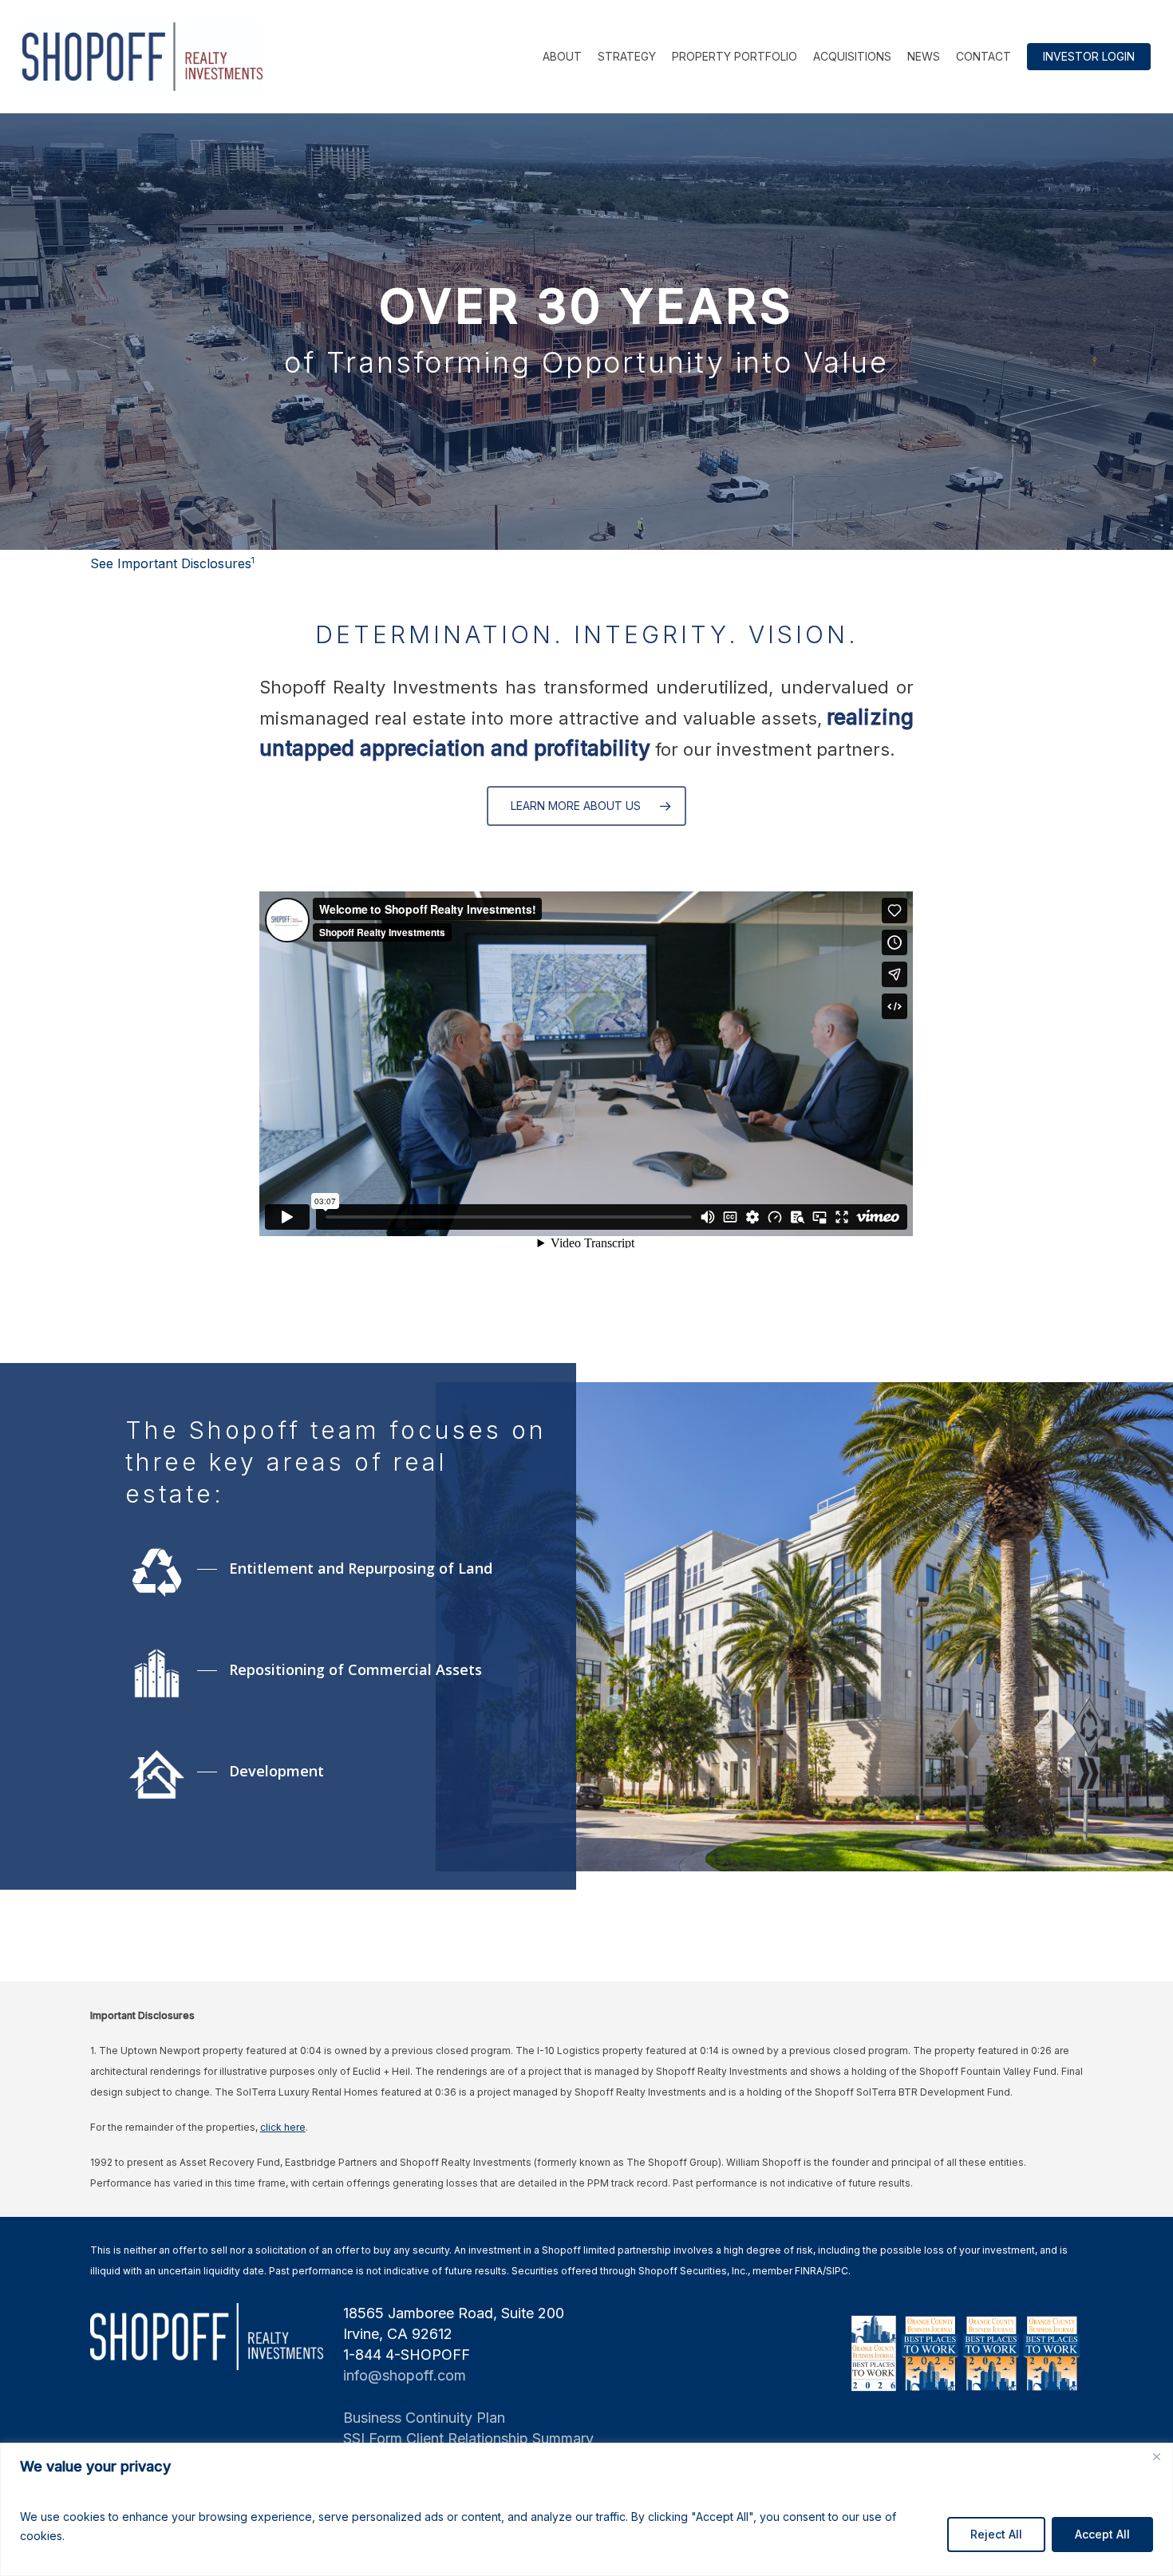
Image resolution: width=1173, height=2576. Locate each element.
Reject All (996, 2534)
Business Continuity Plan (424, 2418)
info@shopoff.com (405, 2375)
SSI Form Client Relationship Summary (468, 2438)
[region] (586, 2509)
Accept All (1102, 2534)
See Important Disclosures (172, 563)
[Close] (1156, 2456)
